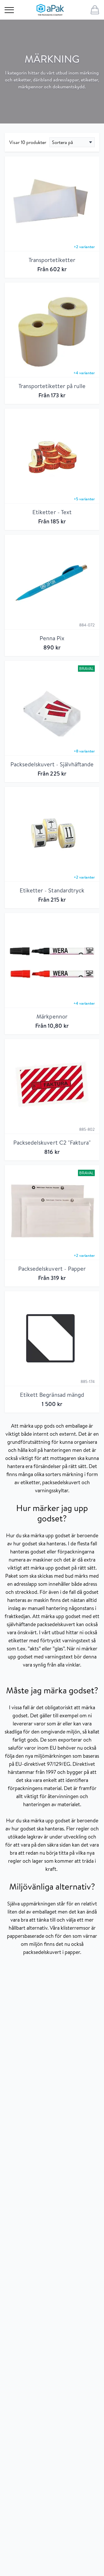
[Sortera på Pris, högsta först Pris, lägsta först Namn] (72, 142)
